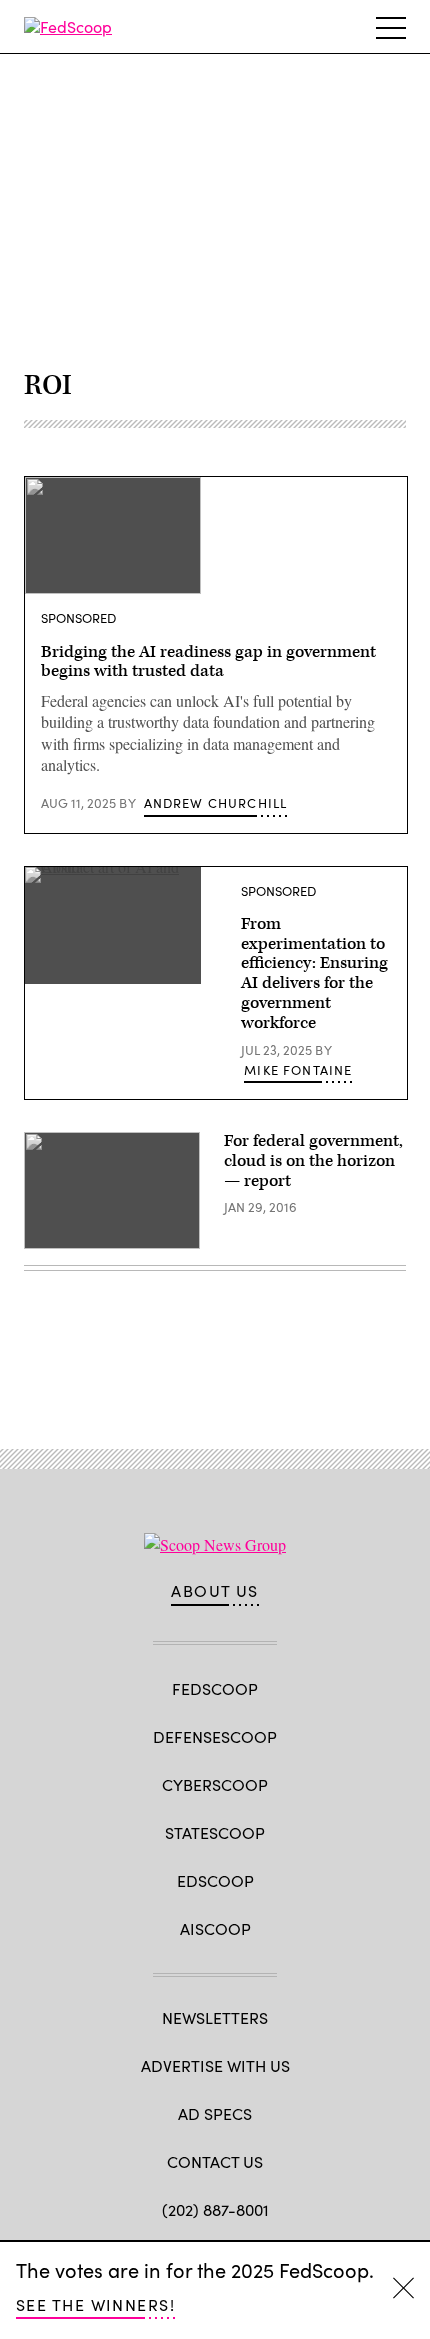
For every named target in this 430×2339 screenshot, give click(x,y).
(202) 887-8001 (215, 2209)
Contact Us (215, 2161)
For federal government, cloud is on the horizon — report (313, 1161)
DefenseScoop (215, 1736)
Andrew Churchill (216, 803)
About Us (215, 1591)
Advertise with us (215, 2065)
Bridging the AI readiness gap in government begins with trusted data (208, 662)
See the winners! (95, 2304)
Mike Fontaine (298, 1070)
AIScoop (215, 1928)
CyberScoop (215, 1784)
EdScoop (215, 1880)
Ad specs (215, 2113)
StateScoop (215, 1832)
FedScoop (215, 1688)
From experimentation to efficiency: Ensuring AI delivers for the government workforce (314, 973)
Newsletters (215, 2017)
